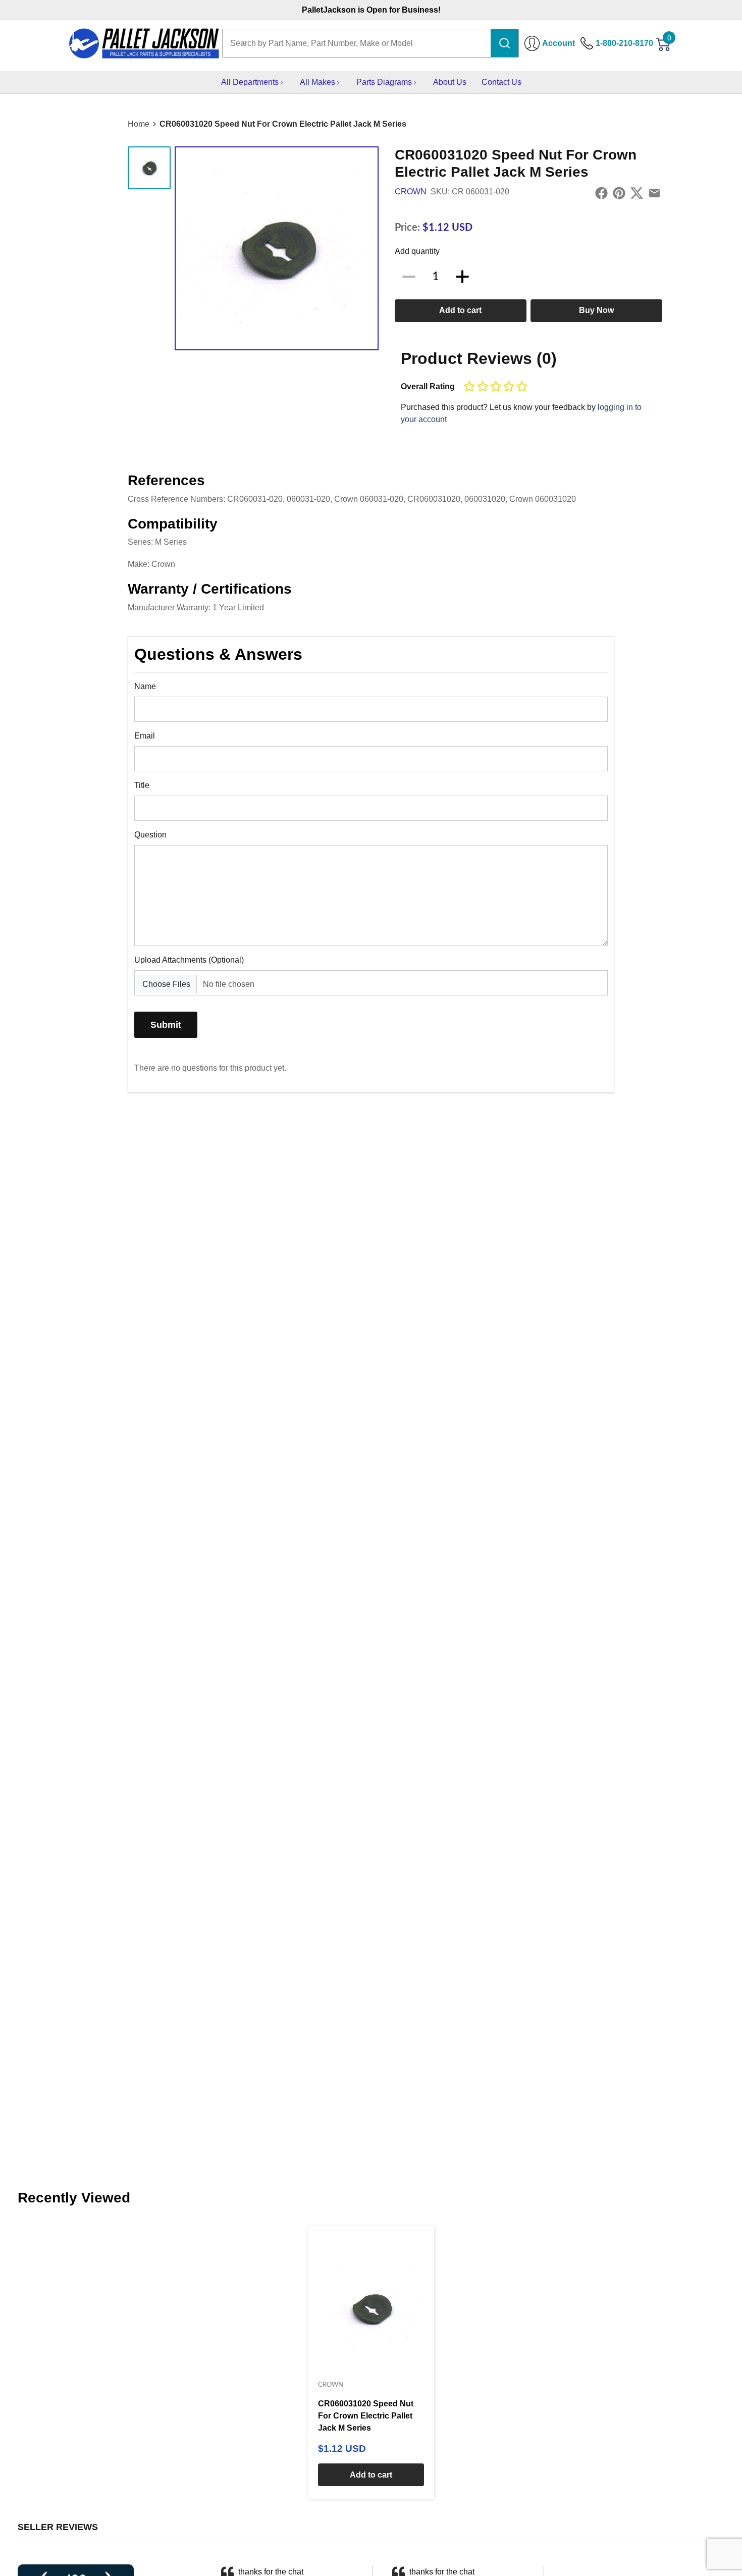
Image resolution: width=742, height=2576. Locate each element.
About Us (450, 82)
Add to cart (460, 310)
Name (145, 686)
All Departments (250, 82)
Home (139, 124)
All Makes (317, 82)
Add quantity (417, 251)
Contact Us (501, 82)
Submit (166, 1024)
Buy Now (596, 310)
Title (142, 785)
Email (145, 736)
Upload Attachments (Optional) (189, 960)
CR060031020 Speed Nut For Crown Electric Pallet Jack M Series (283, 124)
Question (150, 835)
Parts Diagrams (384, 82)
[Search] (505, 43)
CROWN (411, 192)
